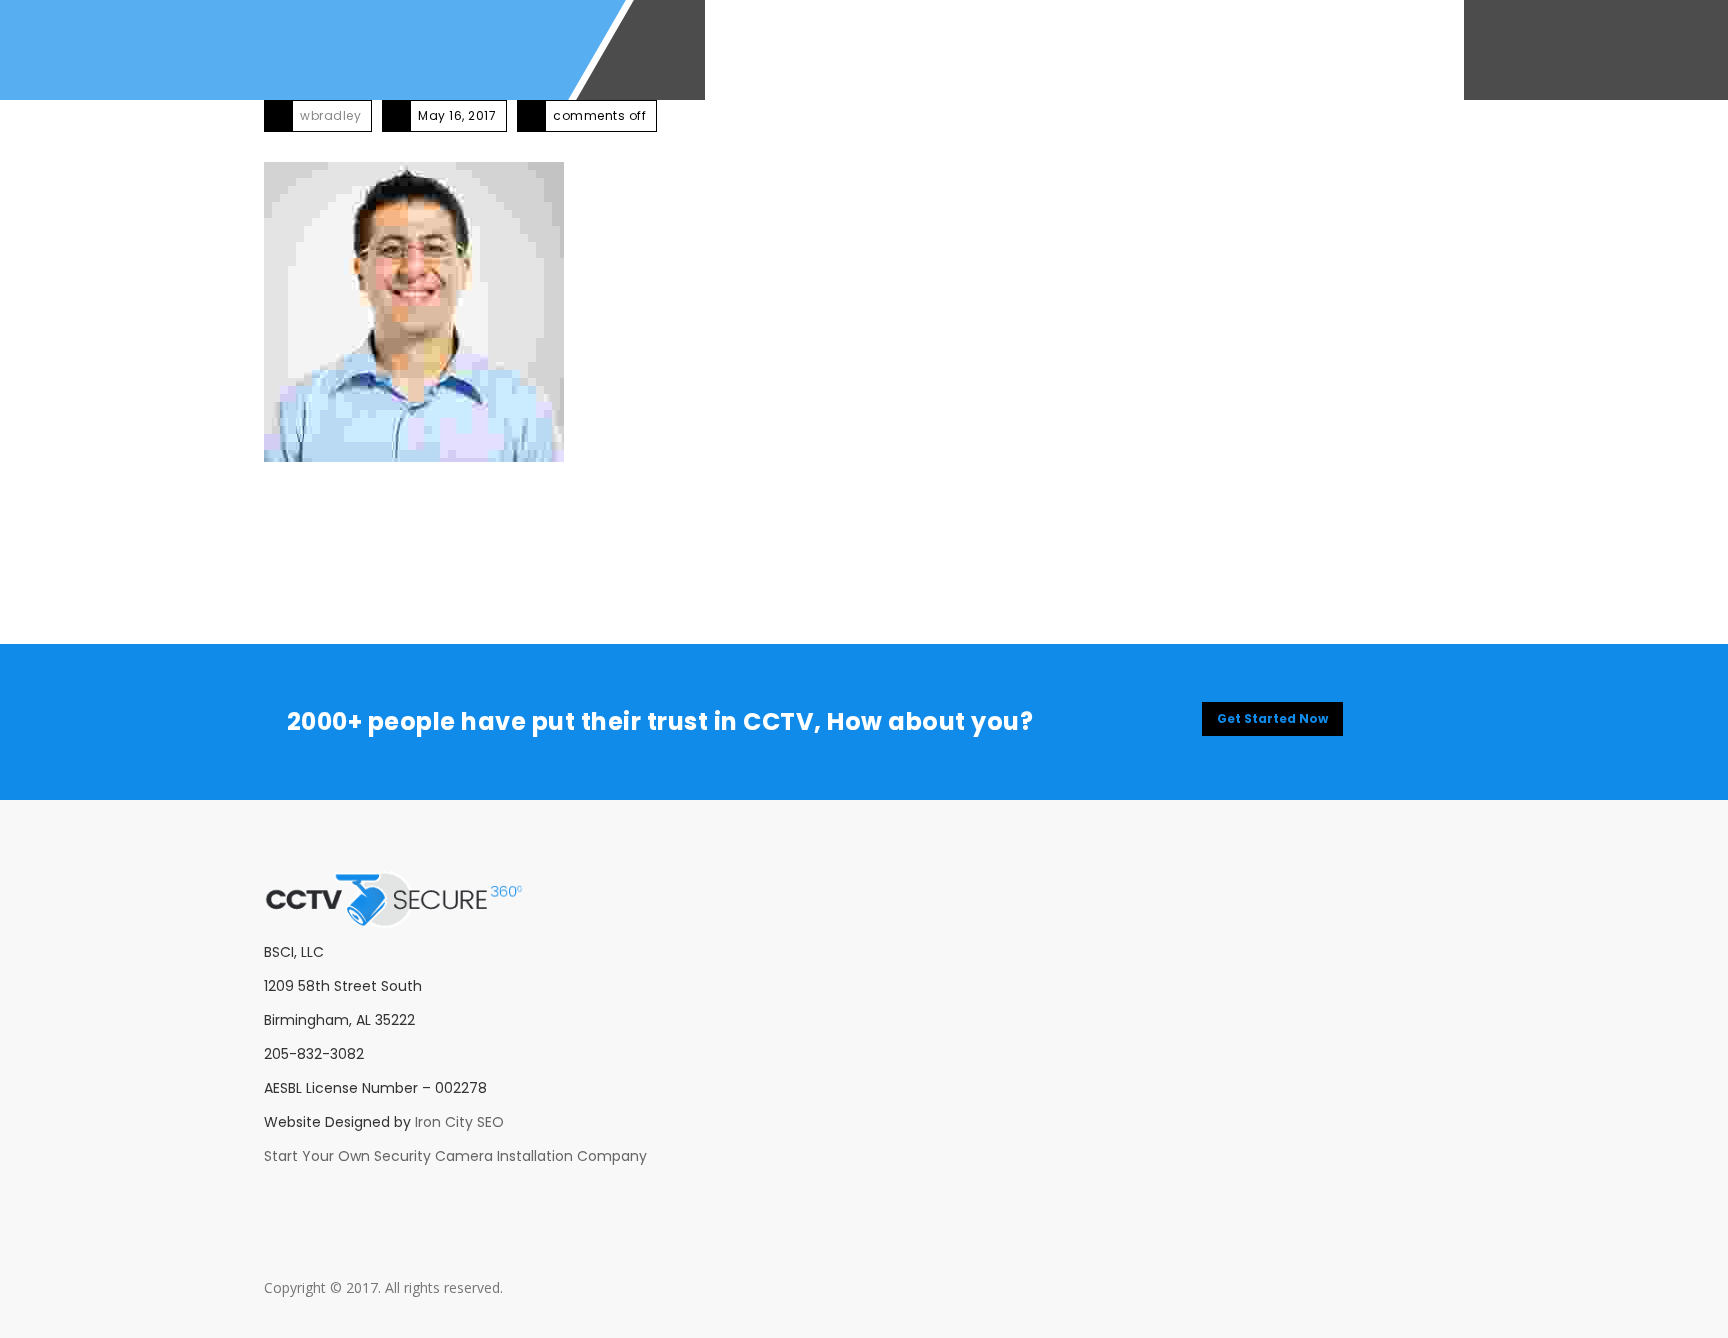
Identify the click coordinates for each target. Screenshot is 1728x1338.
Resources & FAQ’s (1104, 50)
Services (851, 50)
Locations (1245, 50)
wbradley (330, 115)
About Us (755, 50)
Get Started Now (1272, 718)
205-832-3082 (1367, 50)
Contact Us (958, 50)
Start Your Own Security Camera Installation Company (455, 1156)
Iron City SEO (459, 1122)
